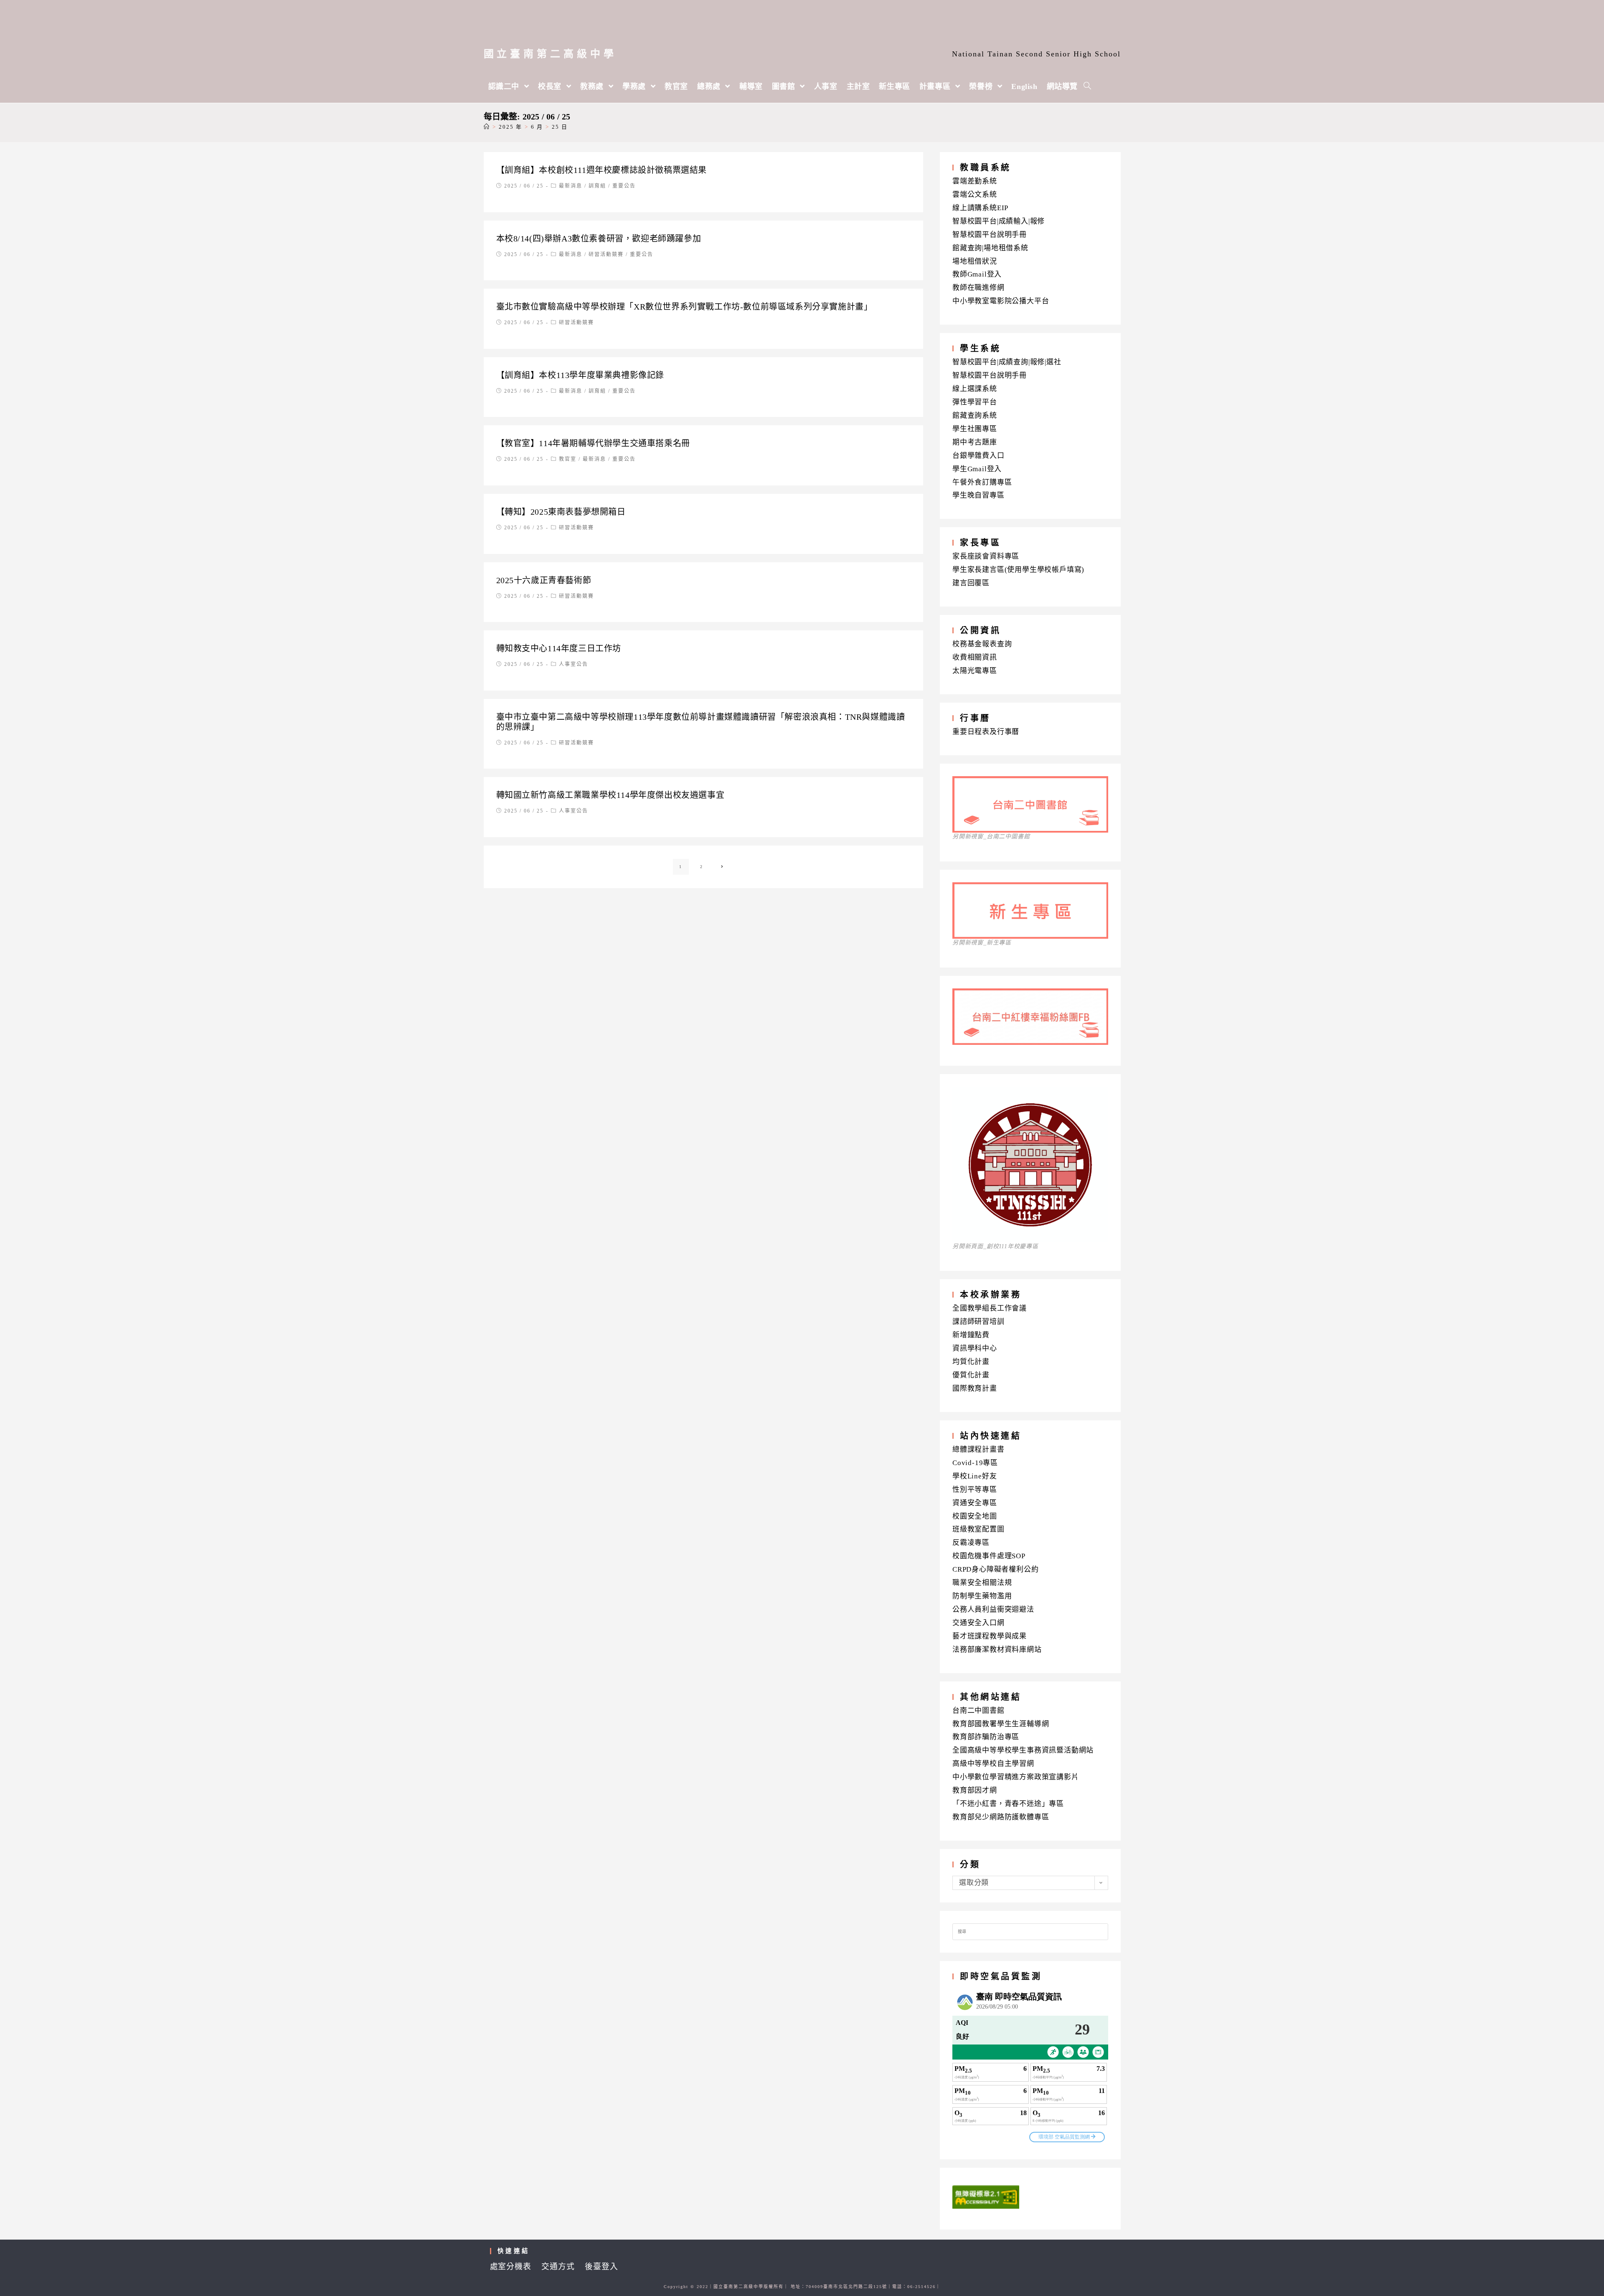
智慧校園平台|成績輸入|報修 (999, 221)
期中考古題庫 (975, 442)
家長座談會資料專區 (986, 556)
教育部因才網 (975, 1790)
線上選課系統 (975, 389)
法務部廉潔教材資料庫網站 (997, 1650)
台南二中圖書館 (978, 1711)
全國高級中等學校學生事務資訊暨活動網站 (1023, 1750)
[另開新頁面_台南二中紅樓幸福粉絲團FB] (1030, 1042)
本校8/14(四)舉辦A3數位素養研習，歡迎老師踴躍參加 (599, 239)
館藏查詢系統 (975, 415)
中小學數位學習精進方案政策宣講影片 (1016, 1777)
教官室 (568, 459)
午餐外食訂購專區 (982, 482)
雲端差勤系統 (975, 181)
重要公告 (624, 186)
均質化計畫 (971, 1362)
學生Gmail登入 (977, 469)
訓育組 (597, 186)
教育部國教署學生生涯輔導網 (1001, 1724)
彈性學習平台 (975, 402)
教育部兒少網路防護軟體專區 (1001, 1817)
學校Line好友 (975, 1476)
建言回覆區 (971, 583)
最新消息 (571, 186)
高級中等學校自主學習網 (993, 1764)
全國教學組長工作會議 (990, 1308)
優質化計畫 (971, 1375)
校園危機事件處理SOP (989, 1556)
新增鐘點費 (971, 1335)
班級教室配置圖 (978, 1529)
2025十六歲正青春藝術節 (544, 580)
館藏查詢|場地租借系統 (990, 248)
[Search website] (1087, 86)
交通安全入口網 (978, 1623)
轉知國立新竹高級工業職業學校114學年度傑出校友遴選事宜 (610, 795)
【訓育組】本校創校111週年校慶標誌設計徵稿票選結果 (602, 170)
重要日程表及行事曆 (986, 732)
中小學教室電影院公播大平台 (1001, 301)
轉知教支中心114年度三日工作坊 (559, 648)
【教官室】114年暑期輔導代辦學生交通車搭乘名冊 (593, 443)
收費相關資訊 (975, 657)
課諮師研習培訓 (978, 1322)
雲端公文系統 (975, 194)
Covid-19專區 (975, 1463)
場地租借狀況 (975, 261)
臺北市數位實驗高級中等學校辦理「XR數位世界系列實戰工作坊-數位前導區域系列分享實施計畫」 (684, 307)
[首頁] (487, 127)
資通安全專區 (975, 1503)
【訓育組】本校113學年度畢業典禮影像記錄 (580, 375)
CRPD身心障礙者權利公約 (995, 1569)
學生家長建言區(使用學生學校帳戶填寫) (1018, 570)
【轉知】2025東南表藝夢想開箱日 (561, 512)
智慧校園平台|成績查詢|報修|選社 (1007, 362)
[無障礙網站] (986, 2196)
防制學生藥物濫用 (982, 1596)
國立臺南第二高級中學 (550, 54)
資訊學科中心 (975, 1348)
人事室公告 (574, 664)
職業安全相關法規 (982, 1583)
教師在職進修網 (978, 288)
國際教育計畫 (975, 1388)
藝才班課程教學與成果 (990, 1636)
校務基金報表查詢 (982, 644)
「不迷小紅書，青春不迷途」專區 (1008, 1804)
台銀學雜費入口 (978, 456)
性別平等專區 (975, 1490)
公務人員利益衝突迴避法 (993, 1609)
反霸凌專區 (971, 1543)
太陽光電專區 (975, 671)
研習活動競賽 (606, 254)
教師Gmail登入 (977, 274)
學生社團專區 (975, 429)
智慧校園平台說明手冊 (990, 235)
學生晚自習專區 (978, 495)
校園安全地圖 (975, 1516)
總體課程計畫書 (978, 1449)
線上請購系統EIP (980, 208)
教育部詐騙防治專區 (986, 1737)
